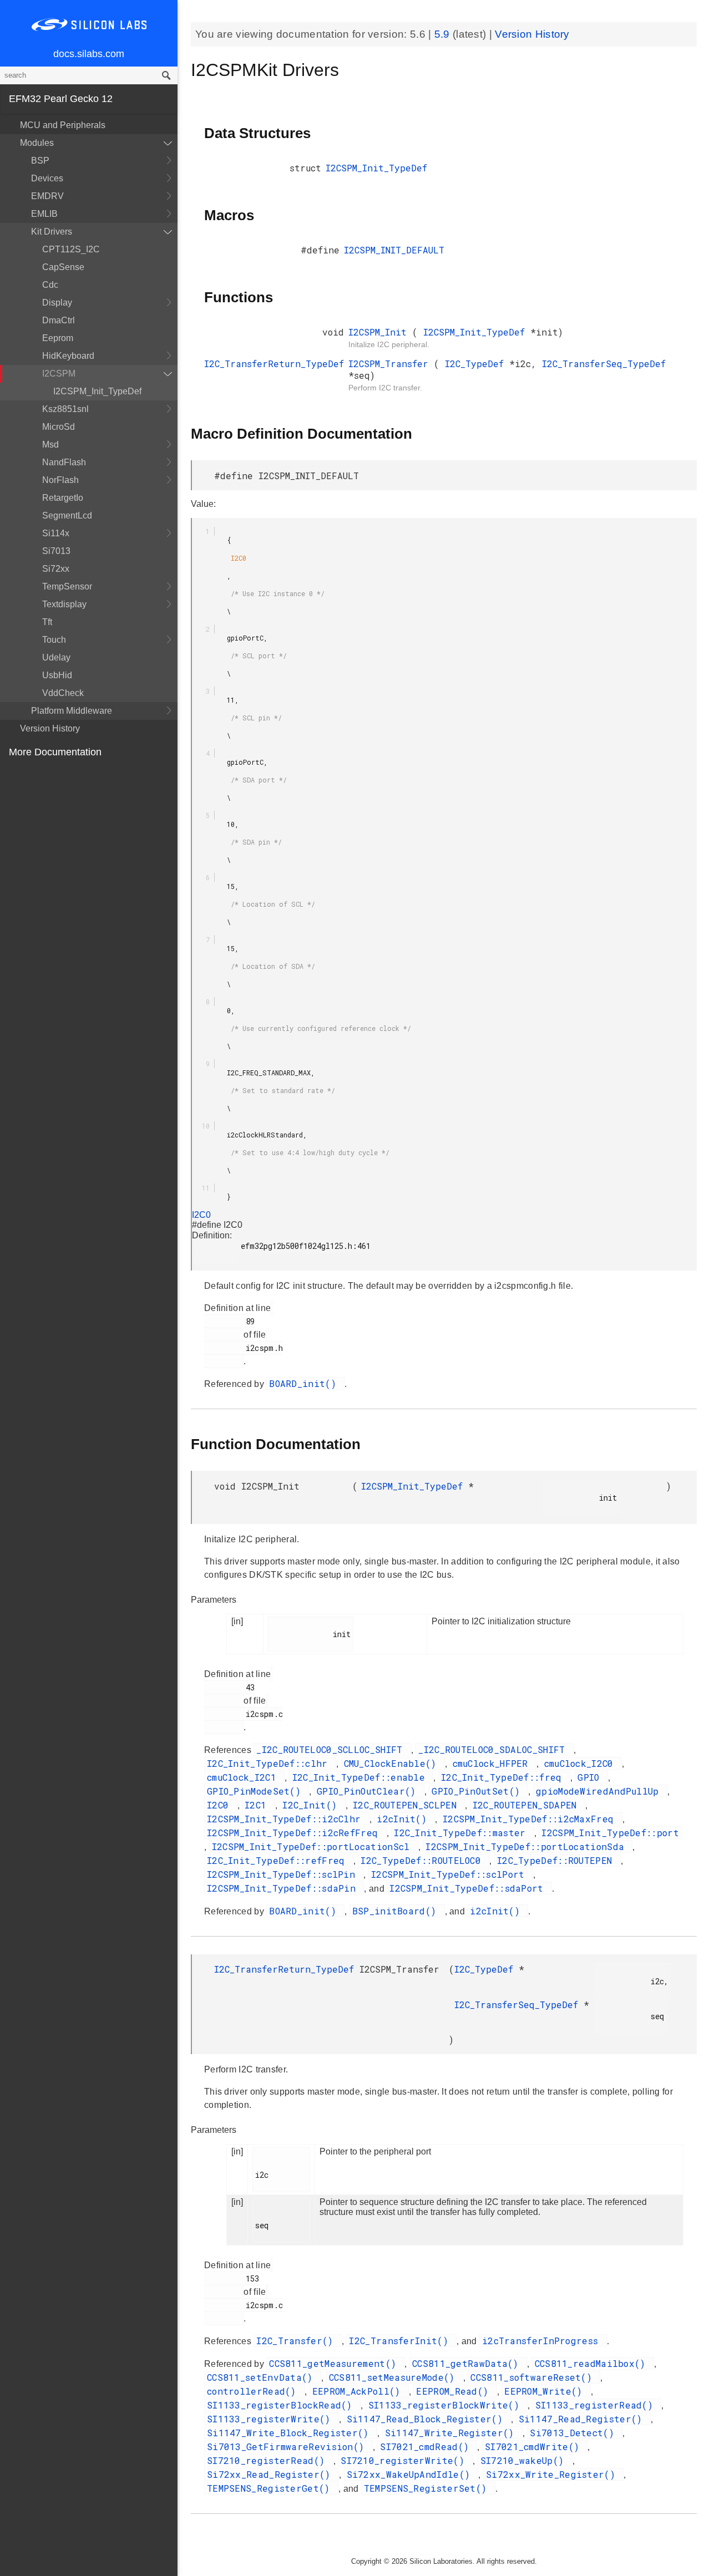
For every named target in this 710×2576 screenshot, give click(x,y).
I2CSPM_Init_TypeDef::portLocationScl (314, 1846)
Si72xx (56, 569)
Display (57, 303)
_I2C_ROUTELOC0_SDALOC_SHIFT (494, 1749)
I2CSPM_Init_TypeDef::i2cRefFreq (295, 1833)
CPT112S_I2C (71, 249)
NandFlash (64, 462)
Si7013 (56, 551)
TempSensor (67, 586)
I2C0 (219, 562)
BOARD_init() (305, 1383)
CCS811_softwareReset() (534, 2377)
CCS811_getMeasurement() (335, 2363)
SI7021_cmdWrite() (535, 2447)
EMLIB (44, 214)
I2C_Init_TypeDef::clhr (270, 1763)
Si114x (56, 533)
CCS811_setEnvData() (263, 2377)
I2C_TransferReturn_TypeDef (274, 364)
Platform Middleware (72, 711)
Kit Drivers (52, 232)
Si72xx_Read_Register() (272, 2474)
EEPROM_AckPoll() (359, 2391)
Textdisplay (64, 604)
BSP (40, 161)
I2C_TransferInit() (401, 2341)
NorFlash (60, 480)
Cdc (50, 285)
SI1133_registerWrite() (272, 2419)
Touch (54, 640)
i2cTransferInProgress (543, 2341)
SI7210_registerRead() (269, 2460)
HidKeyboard (68, 356)
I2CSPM (59, 374)
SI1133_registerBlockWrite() (447, 2405)
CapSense (63, 267)
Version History (50, 728)
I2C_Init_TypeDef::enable (362, 1777)
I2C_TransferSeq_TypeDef (604, 364)
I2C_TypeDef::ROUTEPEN (557, 1860)
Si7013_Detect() (575, 2433)
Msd (50, 444)
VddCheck (63, 693)
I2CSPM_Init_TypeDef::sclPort (451, 1874)
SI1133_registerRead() (597, 2405)
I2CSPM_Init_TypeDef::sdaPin (284, 1888)
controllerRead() (254, 2391)
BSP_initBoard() (397, 1911)
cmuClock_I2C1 (244, 1777)
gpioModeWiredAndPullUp (600, 1791)
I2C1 (258, 1805)
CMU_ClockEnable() (393, 1763)
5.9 (443, 34)
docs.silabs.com (89, 54)
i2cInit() (404, 1819)
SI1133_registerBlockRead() (282, 2405)
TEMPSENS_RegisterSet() (428, 2488)
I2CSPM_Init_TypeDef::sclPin (284, 1874)
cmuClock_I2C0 (582, 1763)
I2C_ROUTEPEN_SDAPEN (528, 1805)
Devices (47, 178)
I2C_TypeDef (477, 364)
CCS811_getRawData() (468, 2363)
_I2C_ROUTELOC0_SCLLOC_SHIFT (332, 1749)
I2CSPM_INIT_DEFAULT (394, 250)
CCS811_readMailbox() (593, 2363)
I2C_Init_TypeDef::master (463, 1833)
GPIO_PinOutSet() (478, 1791)
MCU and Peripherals (63, 125)
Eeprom (58, 338)
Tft (47, 622)
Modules (37, 143)
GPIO (591, 1777)
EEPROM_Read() (455, 2391)
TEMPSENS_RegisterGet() (271, 2488)
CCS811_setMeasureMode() (395, 2377)
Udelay (56, 657)
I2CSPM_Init (380, 332)
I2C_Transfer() (298, 2341)
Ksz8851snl (65, 409)
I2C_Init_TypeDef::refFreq (279, 1860)
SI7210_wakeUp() (525, 2460)
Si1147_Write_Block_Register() (291, 2433)
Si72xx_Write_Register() (553, 2474)
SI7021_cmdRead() (427, 2447)
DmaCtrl (59, 320)
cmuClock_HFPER (493, 1763)
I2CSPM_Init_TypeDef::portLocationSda (528, 1846)
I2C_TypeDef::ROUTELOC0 (424, 1860)
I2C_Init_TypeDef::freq (504, 1777)
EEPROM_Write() (546, 2391)
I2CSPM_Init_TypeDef (97, 391)
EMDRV (47, 196)
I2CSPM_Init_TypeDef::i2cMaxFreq (531, 1819)
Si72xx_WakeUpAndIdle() (411, 2474)
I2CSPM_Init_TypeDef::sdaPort (469, 1888)
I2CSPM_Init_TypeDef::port (610, 1833)
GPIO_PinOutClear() (369, 1791)
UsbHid (57, 675)
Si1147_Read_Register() (583, 2419)
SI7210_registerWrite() (405, 2460)
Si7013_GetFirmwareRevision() (288, 2447)
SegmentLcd (67, 515)
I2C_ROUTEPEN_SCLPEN (407, 1805)
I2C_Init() (312, 1805)
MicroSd (59, 427)
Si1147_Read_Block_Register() (428, 2419)
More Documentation (55, 752)
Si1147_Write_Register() (452, 2433)
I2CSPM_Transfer (391, 364)
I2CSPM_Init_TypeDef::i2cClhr (287, 1819)
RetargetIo (63, 498)
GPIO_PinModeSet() (257, 1791)
